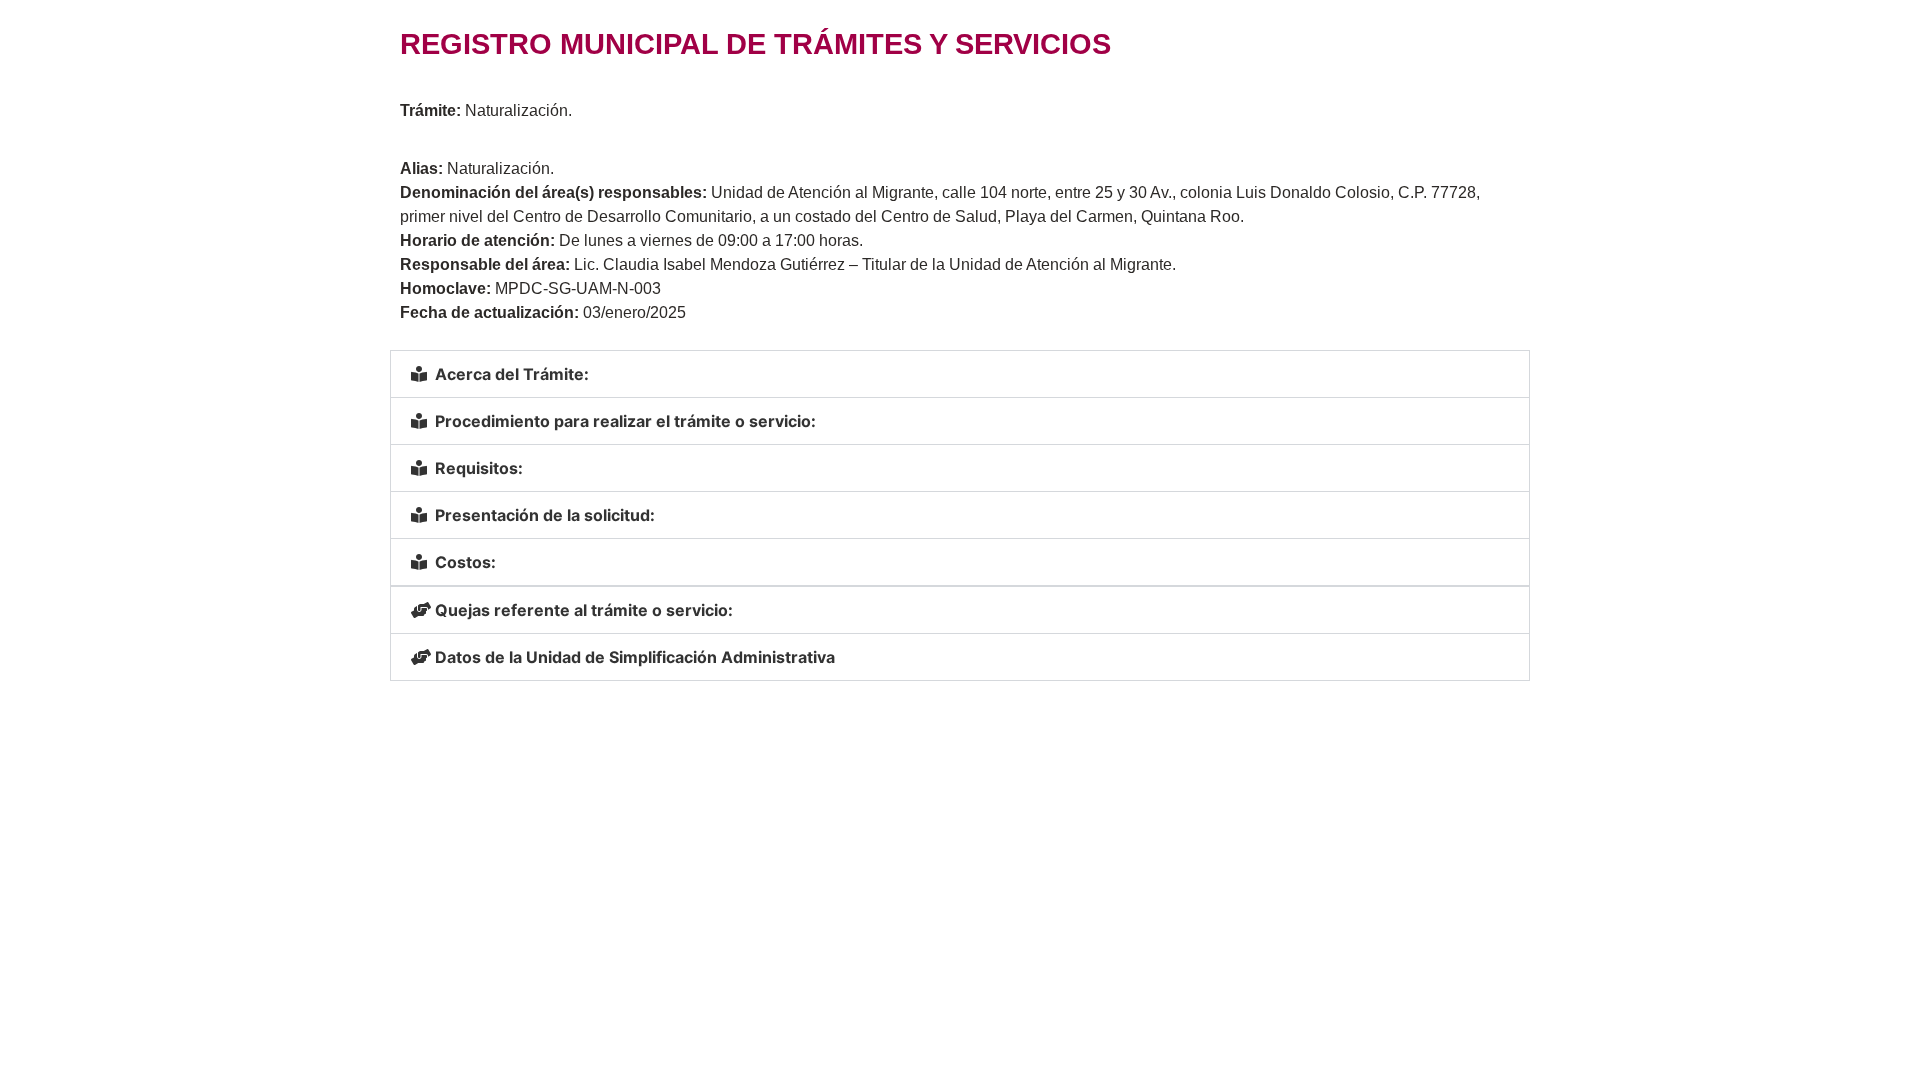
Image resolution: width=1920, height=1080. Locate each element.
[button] (960, 374)
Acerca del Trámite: (512, 374)
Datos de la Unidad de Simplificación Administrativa (635, 657)
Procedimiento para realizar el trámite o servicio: (625, 421)
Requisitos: (479, 468)
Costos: (465, 562)
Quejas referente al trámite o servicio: (584, 610)
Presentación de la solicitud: (545, 515)
